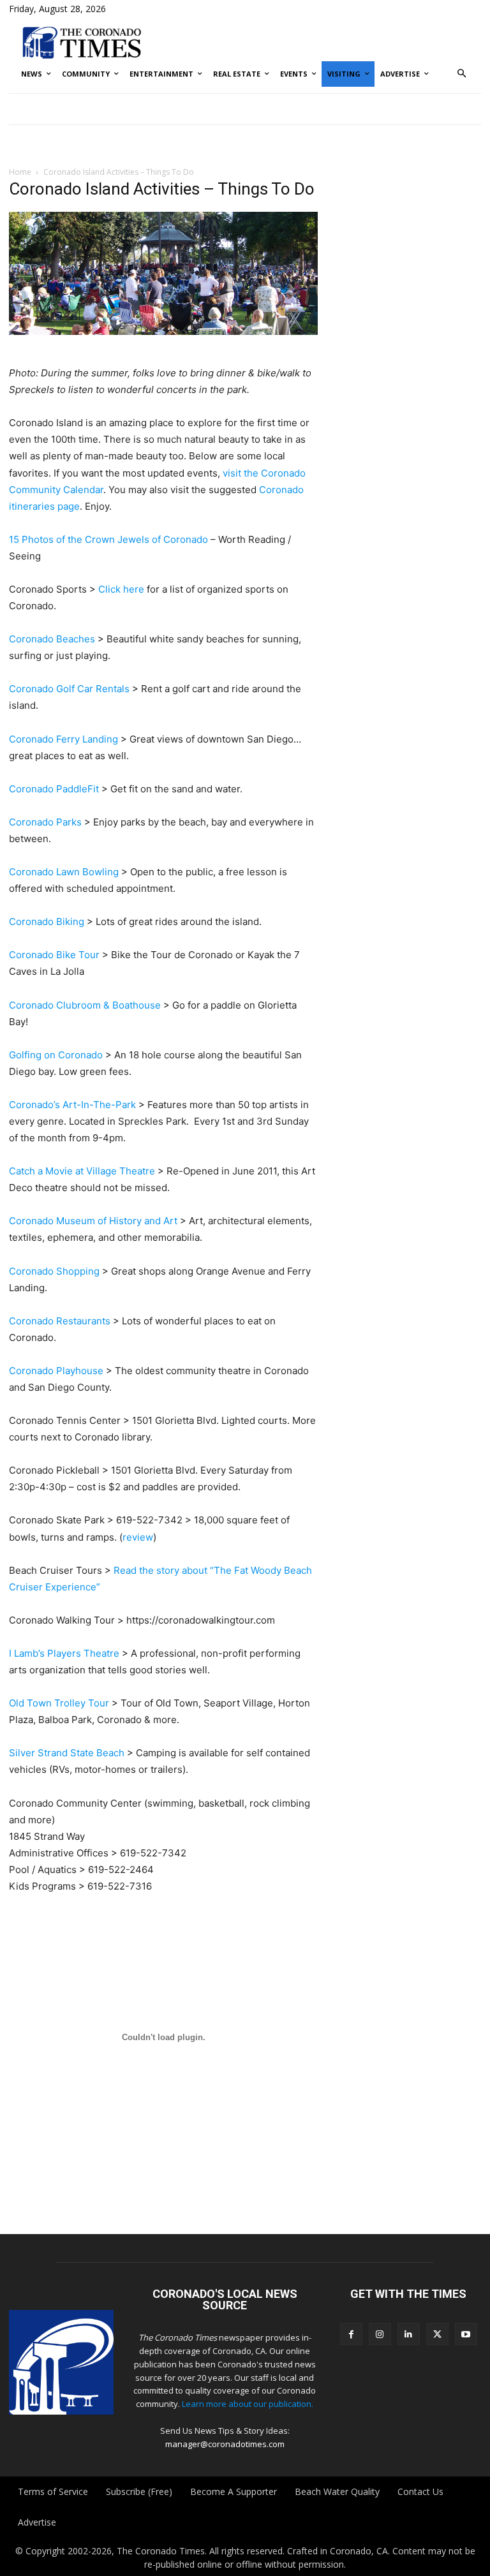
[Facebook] (351, 2334)
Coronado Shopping (54, 1271)
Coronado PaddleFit (54, 789)
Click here (121, 589)
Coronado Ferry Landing (63, 739)
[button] (462, 74)
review (138, 1537)
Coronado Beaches (52, 639)
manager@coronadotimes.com (225, 2444)
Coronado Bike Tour (54, 955)
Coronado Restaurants (60, 1321)
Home (20, 172)
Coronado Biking (47, 922)
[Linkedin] (409, 2334)
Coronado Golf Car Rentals (69, 689)
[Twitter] (437, 2334)
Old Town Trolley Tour (59, 1703)
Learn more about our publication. (248, 2404)
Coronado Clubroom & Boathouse (85, 1005)
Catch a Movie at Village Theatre (82, 1171)
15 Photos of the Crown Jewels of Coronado (108, 539)
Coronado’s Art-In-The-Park (72, 1105)
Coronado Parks (45, 822)
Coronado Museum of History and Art (93, 1221)
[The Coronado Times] (82, 42)
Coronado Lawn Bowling (64, 872)
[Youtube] (466, 2334)
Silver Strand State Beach (67, 1753)
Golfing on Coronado (56, 1055)
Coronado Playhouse (56, 1371)
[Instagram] (380, 2334)
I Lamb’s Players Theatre (64, 1653)
